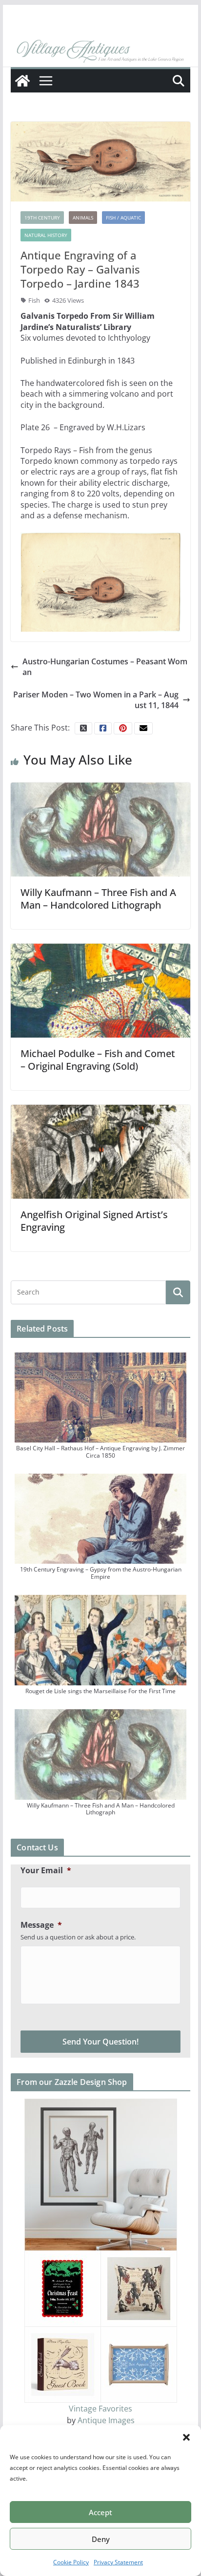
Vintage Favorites (100, 2409)
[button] (186, 2437)
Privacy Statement (118, 2562)
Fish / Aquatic (123, 218)
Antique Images (106, 2420)
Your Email (46, 1871)
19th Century (42, 218)
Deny (101, 2539)
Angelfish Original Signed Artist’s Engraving (94, 1221)
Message (41, 1925)
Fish (34, 300)
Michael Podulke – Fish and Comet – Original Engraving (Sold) (98, 1060)
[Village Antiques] (100, 52)
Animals (83, 218)
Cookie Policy (71, 2562)
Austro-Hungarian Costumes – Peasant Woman (105, 667)
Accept (100, 2512)
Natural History (46, 235)
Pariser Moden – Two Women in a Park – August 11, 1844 (96, 700)
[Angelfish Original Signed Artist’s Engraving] (100, 1151)
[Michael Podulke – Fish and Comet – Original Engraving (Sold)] (100, 990)
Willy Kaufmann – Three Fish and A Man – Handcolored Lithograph (98, 899)
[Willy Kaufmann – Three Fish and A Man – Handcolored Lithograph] (100, 829)
